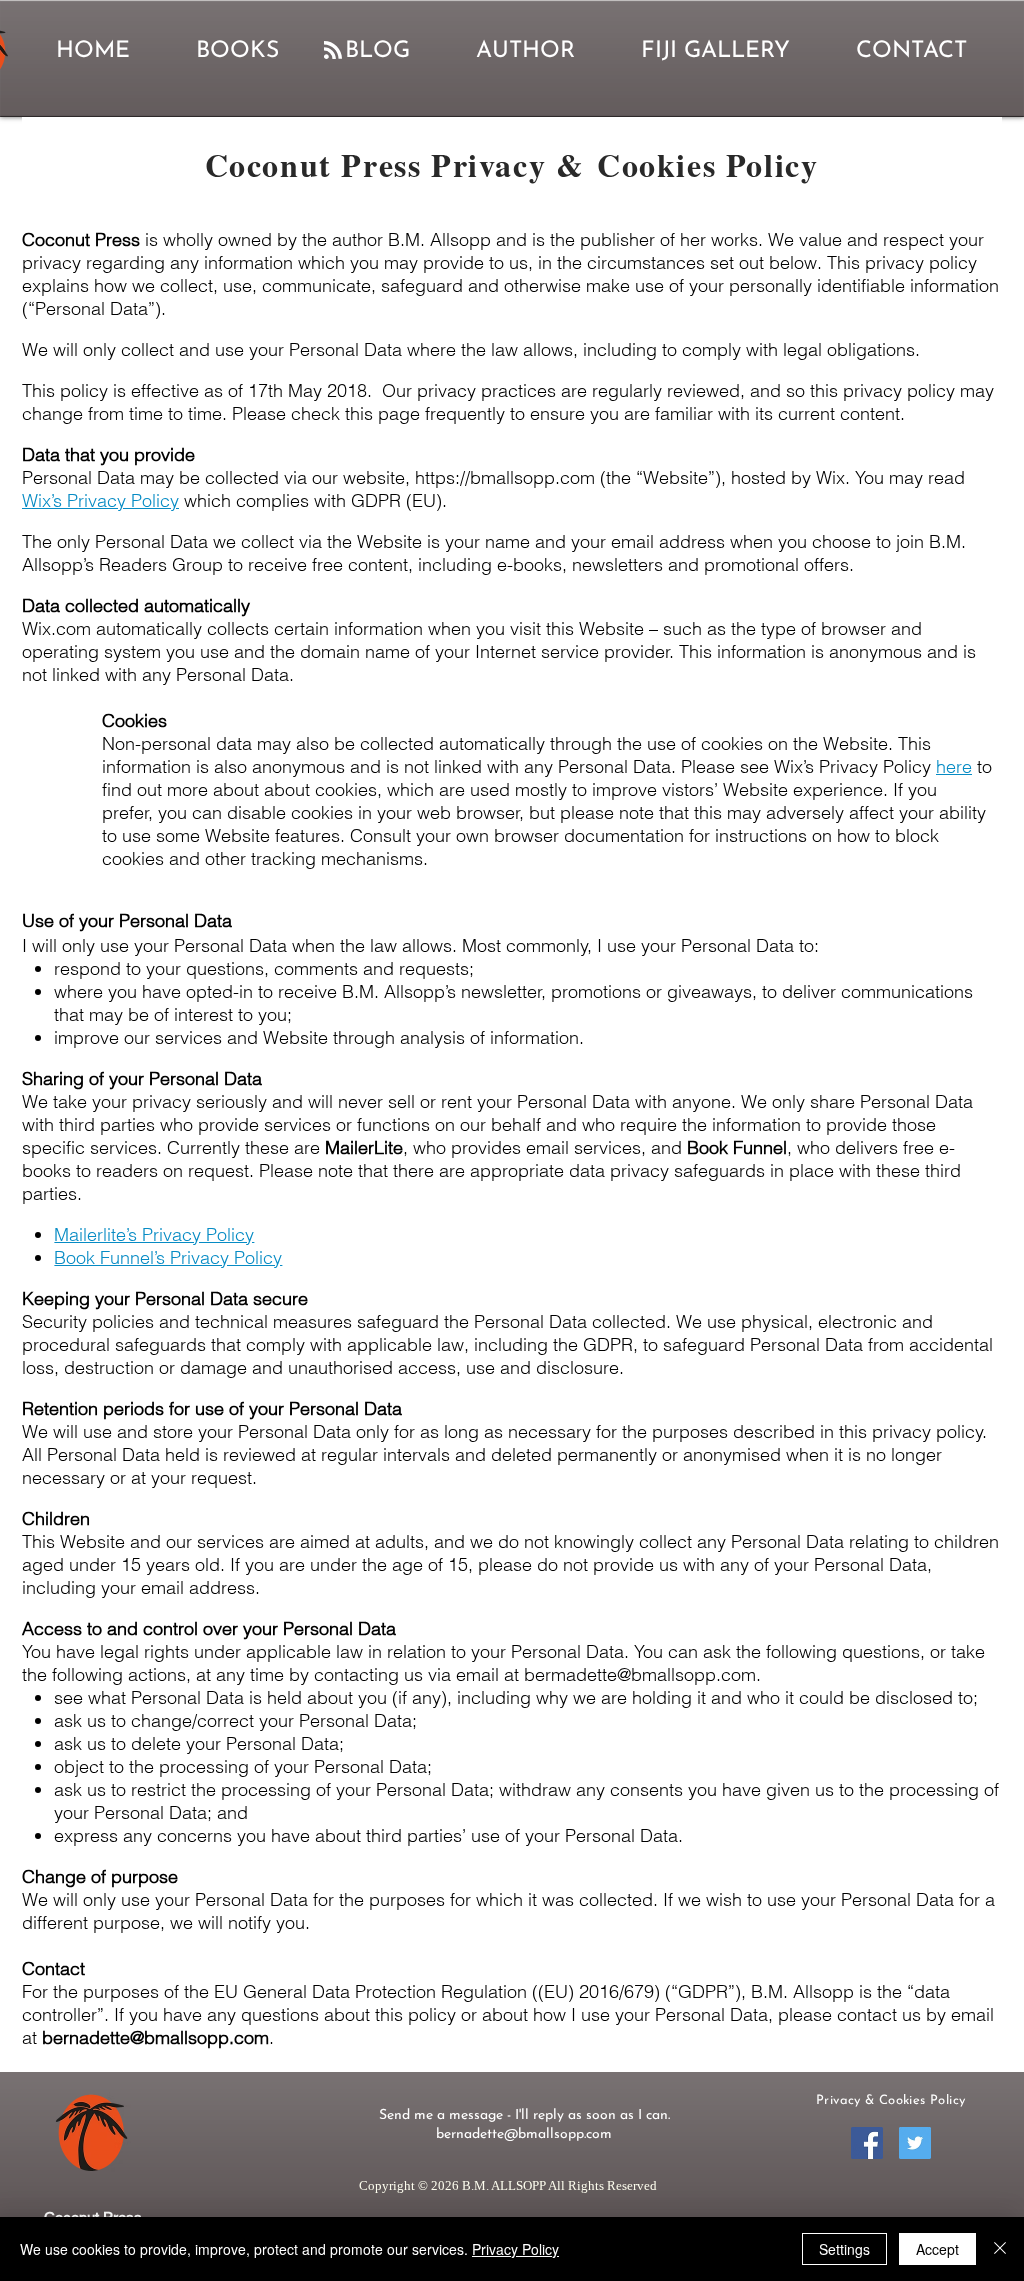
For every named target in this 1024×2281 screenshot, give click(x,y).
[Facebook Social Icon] (867, 2143)
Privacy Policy (515, 2249)
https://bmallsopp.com (505, 477)
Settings (844, 2249)
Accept (937, 2249)
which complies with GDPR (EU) (310, 500)
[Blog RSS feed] (333, 51)
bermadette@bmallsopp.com (640, 1674)
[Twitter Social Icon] (915, 2143)
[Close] (1000, 2249)
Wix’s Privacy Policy (100, 500)
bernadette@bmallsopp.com (155, 2037)
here (954, 766)
